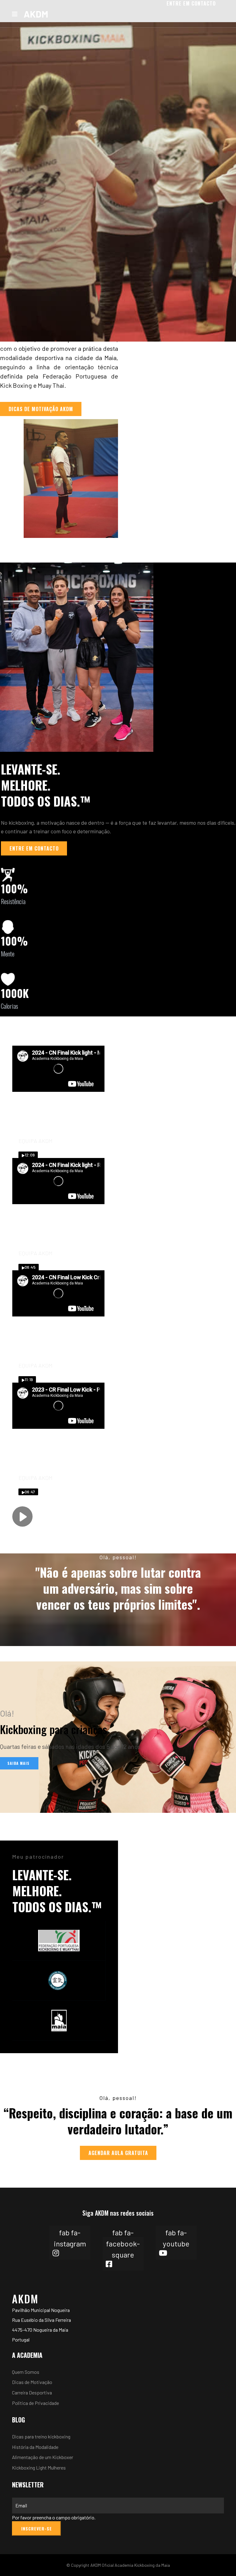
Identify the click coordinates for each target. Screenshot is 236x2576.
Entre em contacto (34, 848)
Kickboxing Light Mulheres (39, 2468)
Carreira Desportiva (32, 2392)
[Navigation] (15, 14)
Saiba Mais (19, 1763)
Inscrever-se (37, 2528)
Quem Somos (26, 2372)
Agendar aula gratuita (118, 2153)
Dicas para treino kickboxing (41, 2436)
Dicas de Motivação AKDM (41, 409)
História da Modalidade (35, 2447)
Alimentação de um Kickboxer (43, 2457)
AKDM (36, 14)
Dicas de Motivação (32, 2382)
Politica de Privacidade (35, 2403)
